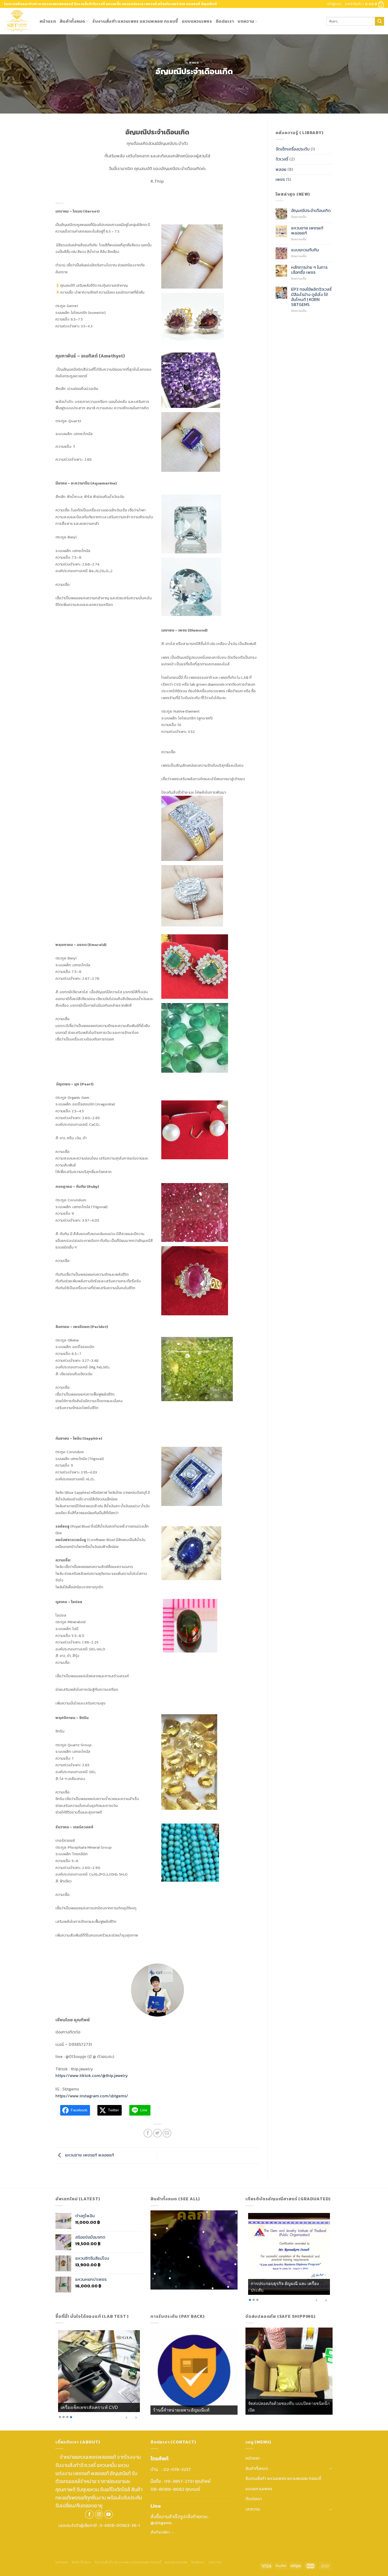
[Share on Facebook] (148, 2133)
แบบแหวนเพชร (197, 21)
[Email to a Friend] (167, 2133)
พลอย (194, 62)
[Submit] (380, 21)
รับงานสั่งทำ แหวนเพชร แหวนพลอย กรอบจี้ (135, 21)
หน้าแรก (48, 21)
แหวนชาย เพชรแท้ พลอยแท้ (89, 2155)
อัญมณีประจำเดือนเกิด (311, 211)
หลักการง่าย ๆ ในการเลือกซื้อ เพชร (309, 270)
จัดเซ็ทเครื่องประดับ (293, 149)
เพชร (280, 179)
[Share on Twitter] (157, 2133)
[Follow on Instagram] (99, 2514)
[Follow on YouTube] (109, 2514)
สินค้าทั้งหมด (72, 21)
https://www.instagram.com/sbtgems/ (92, 2096)
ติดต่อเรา (225, 21)
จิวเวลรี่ (282, 159)
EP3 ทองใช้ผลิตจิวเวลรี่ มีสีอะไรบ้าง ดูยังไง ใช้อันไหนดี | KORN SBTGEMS (311, 297)
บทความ (246, 21)
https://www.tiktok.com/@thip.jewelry (92, 2075)
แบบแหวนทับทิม (305, 250)
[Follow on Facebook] (89, 2514)
